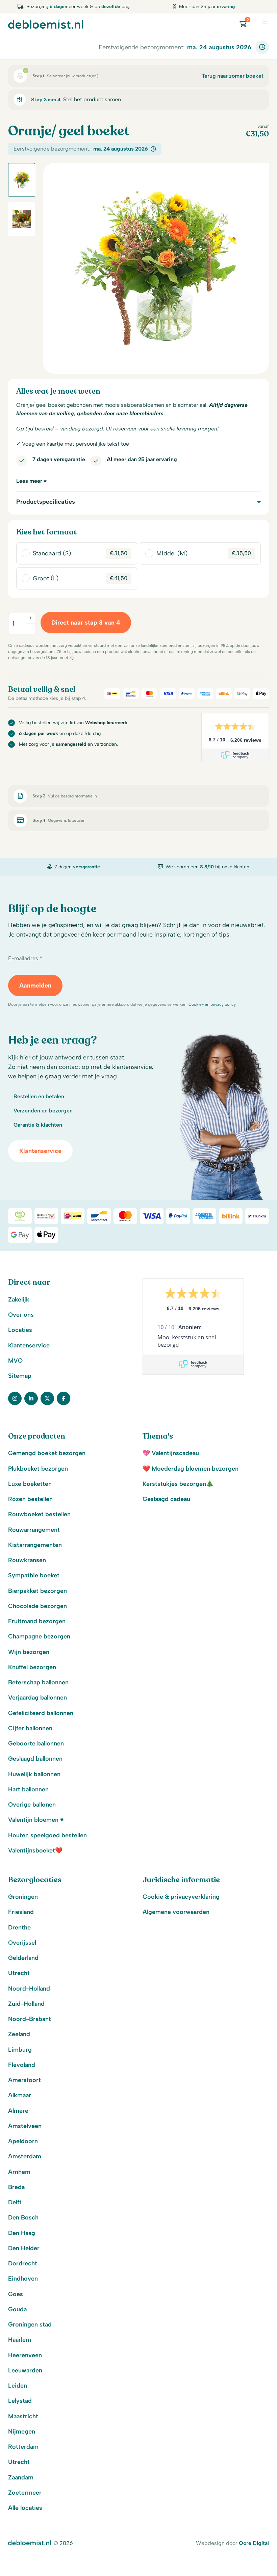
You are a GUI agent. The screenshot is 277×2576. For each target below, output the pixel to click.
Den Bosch (23, 2217)
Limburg (20, 2050)
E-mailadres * (25, 958)
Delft (15, 2202)
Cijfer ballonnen (30, 1728)
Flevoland (22, 2065)
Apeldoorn (23, 2141)
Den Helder (24, 2248)
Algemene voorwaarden (176, 1912)
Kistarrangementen (35, 1545)
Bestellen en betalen (39, 1096)
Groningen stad (30, 2324)
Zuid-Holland (26, 2004)
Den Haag (22, 2233)
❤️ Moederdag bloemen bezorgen (191, 1469)
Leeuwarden (25, 2370)
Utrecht (19, 1973)
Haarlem (20, 2340)
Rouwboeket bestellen (39, 1514)
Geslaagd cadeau (166, 1499)
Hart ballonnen (28, 1789)
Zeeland (19, 2034)
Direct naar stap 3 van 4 (86, 623)
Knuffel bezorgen (32, 1667)
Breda (16, 2187)
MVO (15, 1361)
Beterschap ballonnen (38, 1682)
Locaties (20, 1330)
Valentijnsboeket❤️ (35, 1850)
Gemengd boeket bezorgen (47, 1453)
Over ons (21, 1315)
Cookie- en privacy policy (212, 1004)
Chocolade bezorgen (37, 1606)
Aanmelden (35, 985)
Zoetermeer (25, 2493)
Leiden (18, 2386)
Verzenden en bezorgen (43, 1111)
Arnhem (19, 2172)
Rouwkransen (27, 1560)
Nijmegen (22, 2432)
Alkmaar (20, 2095)
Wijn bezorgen (29, 1652)
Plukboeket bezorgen (38, 1469)
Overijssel (22, 1943)
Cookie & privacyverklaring (181, 1897)
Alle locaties (25, 2508)
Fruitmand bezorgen (37, 1621)
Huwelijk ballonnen (34, 1774)
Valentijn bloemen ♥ (36, 1820)
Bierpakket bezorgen (37, 1591)
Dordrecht (23, 2263)
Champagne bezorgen (39, 1636)
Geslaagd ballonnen (35, 1759)
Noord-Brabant (30, 2019)
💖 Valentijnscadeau (171, 1453)
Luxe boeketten (30, 1484)
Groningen (23, 1897)
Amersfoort (24, 2080)
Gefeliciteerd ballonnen (41, 1713)
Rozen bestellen (30, 1499)
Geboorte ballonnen (36, 1743)
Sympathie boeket (34, 1575)
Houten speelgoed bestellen (47, 1835)
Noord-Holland (29, 1989)
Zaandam (21, 2477)
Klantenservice (40, 1151)
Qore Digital (254, 2543)
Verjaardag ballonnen (37, 1698)
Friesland (21, 1912)
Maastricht (23, 2416)
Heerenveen (25, 2355)
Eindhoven (23, 2279)
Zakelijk (19, 1299)
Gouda (17, 2309)
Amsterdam (25, 2156)
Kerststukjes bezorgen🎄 (178, 1484)
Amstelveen (25, 2126)
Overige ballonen (32, 1805)
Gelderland (23, 1958)
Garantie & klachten (38, 1125)
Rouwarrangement (34, 1530)
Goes (16, 2294)
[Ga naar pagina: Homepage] (46, 24)
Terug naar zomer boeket (233, 76)
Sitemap (20, 1376)
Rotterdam (23, 2447)
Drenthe (19, 1927)
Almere (18, 2111)
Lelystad (20, 2401)
